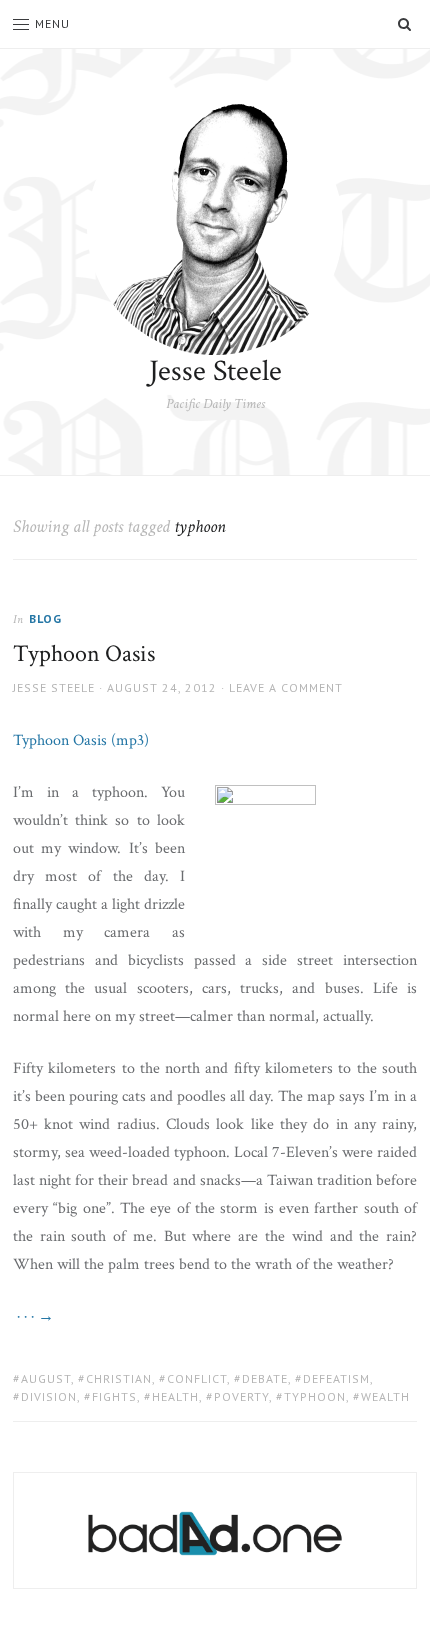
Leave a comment (286, 687)
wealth (385, 1396)
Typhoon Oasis (84, 653)
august (46, 1378)
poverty (241, 1396)
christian (119, 1378)
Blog (45, 618)
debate (265, 1378)
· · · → (33, 1316)
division (49, 1396)
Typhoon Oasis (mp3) (81, 740)
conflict (197, 1378)
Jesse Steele (215, 371)
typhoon (315, 1396)
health (175, 1396)
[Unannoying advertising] (215, 1534)
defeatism (336, 1378)
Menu (52, 23)
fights (114, 1396)
